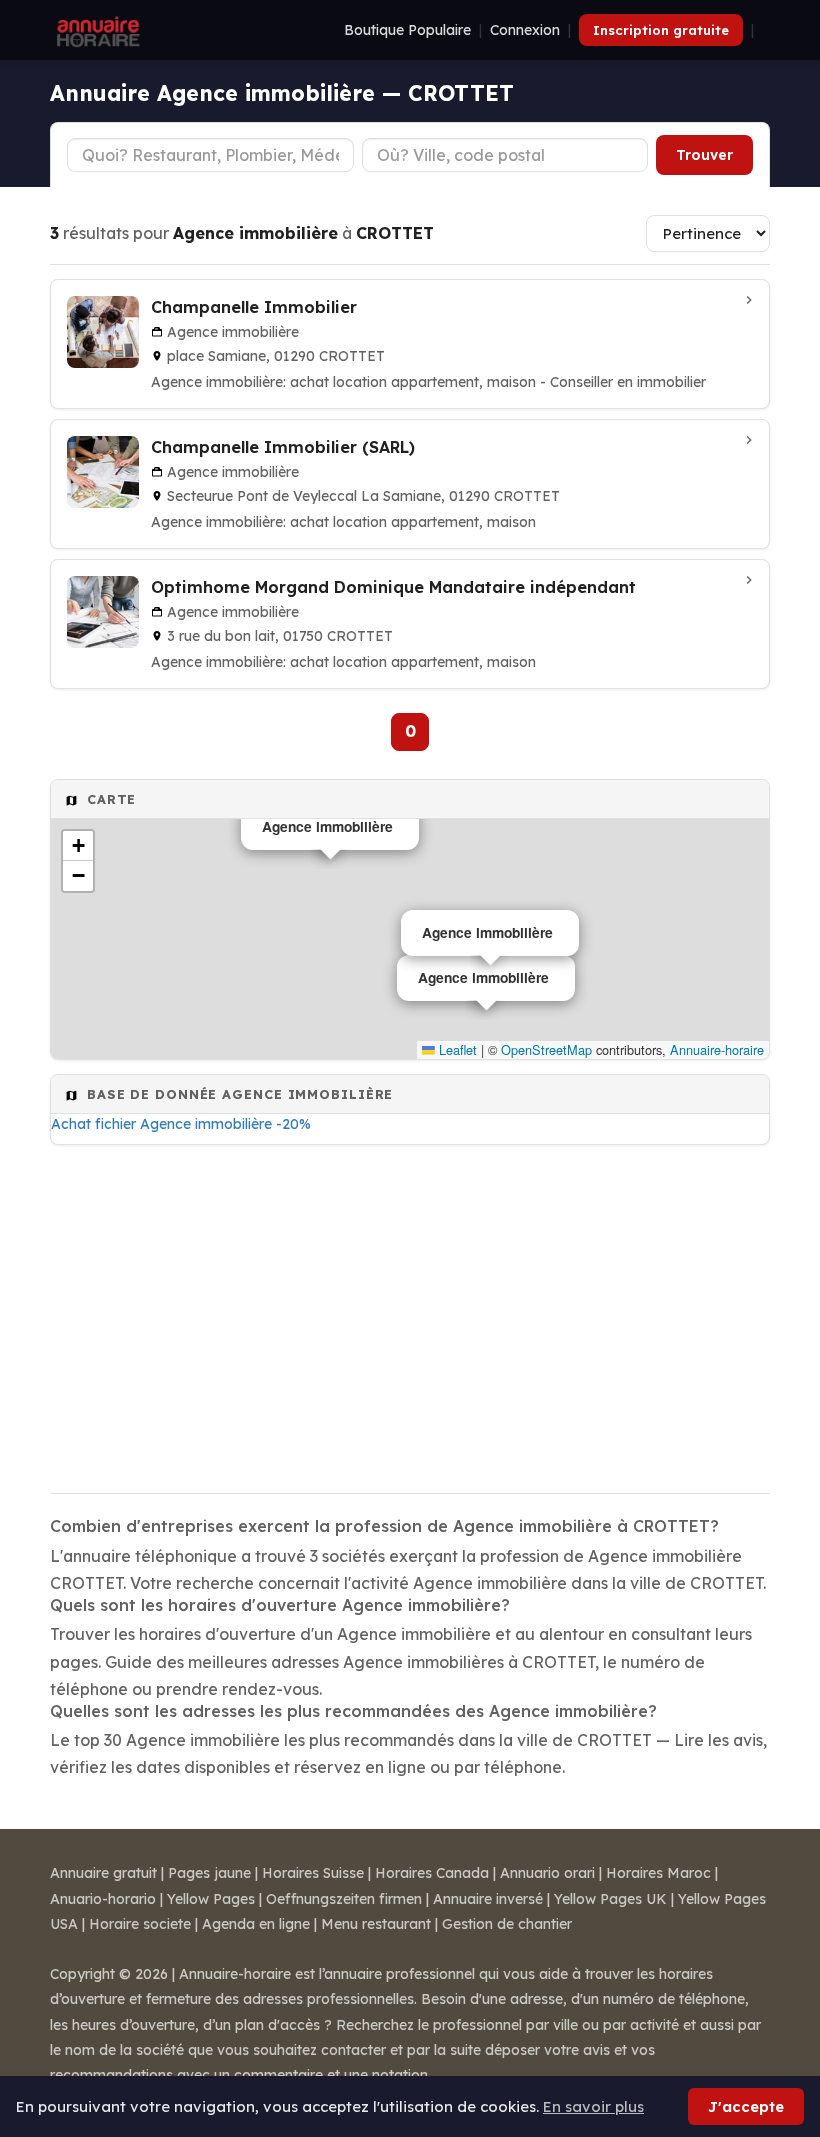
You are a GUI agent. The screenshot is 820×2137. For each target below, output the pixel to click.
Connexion (525, 30)
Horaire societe (140, 1924)
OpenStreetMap (546, 1049)
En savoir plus (593, 2106)
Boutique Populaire (407, 30)
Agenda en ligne (256, 1924)
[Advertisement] (410, 1313)
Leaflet (456, 1049)
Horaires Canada (432, 1873)
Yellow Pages (211, 1899)
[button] (78, 846)
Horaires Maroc (658, 1873)
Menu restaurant (376, 1924)
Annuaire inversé (488, 1899)
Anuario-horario (103, 1899)
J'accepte (746, 2106)
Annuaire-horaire (717, 1049)
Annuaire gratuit (103, 1873)
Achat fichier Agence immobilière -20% (181, 1124)
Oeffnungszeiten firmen (344, 1899)
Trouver (704, 155)
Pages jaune (209, 1873)
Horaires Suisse (313, 1873)
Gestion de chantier (507, 1924)
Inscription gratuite (661, 30)
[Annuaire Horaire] (96, 30)
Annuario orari (547, 1873)
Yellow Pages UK (610, 1899)
